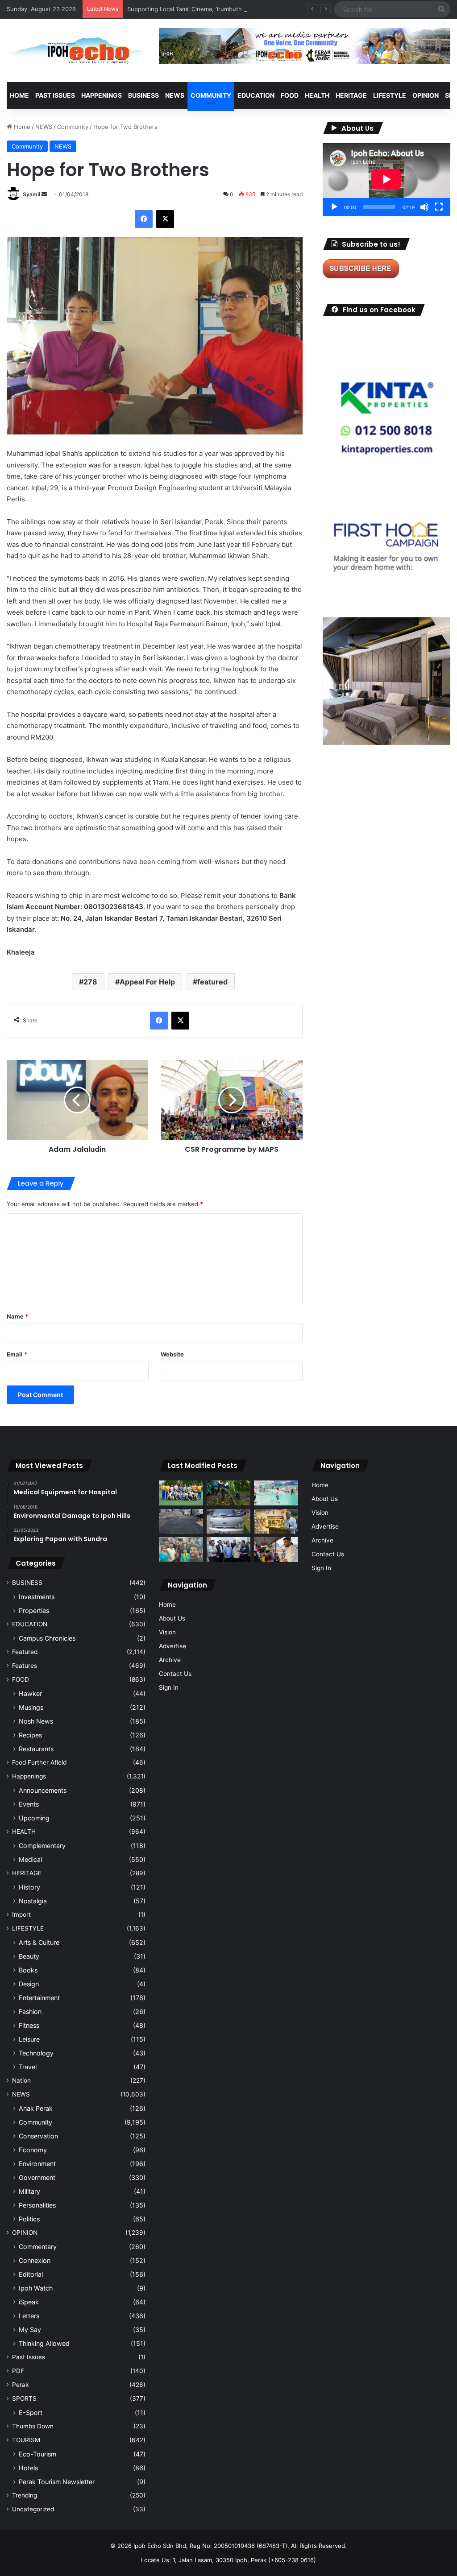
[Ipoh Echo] (76, 51)
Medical (30, 1859)
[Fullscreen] (439, 207)
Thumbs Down (33, 2426)
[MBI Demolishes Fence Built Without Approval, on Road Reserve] (228, 1493)
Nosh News (36, 1721)
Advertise (172, 1646)
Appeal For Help (147, 982)
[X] (165, 219)
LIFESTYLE (390, 95)
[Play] (334, 207)
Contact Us (175, 1674)
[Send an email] (44, 194)
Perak (20, 2385)
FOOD (290, 95)
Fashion (30, 2012)
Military (29, 2191)
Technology (36, 2053)
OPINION (426, 95)
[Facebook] (144, 219)
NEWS (175, 95)
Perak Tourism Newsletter (57, 2482)
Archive (170, 1660)
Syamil (31, 194)
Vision (167, 1632)
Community (73, 127)
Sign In (169, 1687)
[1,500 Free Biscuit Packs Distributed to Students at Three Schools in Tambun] (276, 1550)
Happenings (29, 1776)
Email (17, 1354)
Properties (34, 1611)
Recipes (30, 1735)
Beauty (29, 1956)
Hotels (28, 2468)
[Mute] (424, 207)
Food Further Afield (39, 1762)
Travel (28, 2067)
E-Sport (31, 2413)
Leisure (29, 2039)
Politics (29, 2219)
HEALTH (317, 95)
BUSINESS (143, 95)
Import (21, 1914)
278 (90, 982)
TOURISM (26, 2440)
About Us (172, 1618)
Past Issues (55, 95)
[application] (386, 180)
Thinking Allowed (44, 2343)
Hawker (30, 1693)
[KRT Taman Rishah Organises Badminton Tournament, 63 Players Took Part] (276, 1493)
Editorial (31, 2274)
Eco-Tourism (37, 2454)
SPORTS (24, 2398)
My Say (30, 2330)
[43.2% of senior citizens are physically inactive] (276, 1522)
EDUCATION (256, 95)
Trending (25, 2495)
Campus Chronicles (47, 1638)
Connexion (35, 2260)
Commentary (38, 2247)
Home (19, 95)
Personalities (37, 2205)
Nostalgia (33, 1901)
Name (17, 1316)
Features (25, 1666)
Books (28, 1970)
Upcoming (34, 1818)
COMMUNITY (211, 95)
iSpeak (29, 2302)
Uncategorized (33, 2509)
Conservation (38, 2136)
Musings (31, 1707)
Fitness (29, 2025)
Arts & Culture (39, 1942)
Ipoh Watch (36, 2288)
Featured (25, 1652)
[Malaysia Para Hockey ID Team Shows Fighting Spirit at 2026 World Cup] (181, 1493)
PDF (18, 2371)
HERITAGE (351, 95)
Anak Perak (36, 2108)
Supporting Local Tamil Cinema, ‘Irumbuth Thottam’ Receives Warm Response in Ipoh (244, 9)
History (29, 1887)
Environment (37, 2164)
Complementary (42, 1846)
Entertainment (39, 1998)
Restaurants (36, 1749)
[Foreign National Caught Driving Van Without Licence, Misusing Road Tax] (228, 1522)
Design (29, 1984)
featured (212, 982)
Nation (21, 2080)
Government (37, 2177)
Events (29, 1804)
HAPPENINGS (102, 95)
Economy (33, 2150)
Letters (29, 2316)
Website (172, 1354)
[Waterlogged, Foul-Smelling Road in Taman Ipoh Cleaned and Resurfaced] (181, 1522)
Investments (37, 1597)
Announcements (43, 1790)
